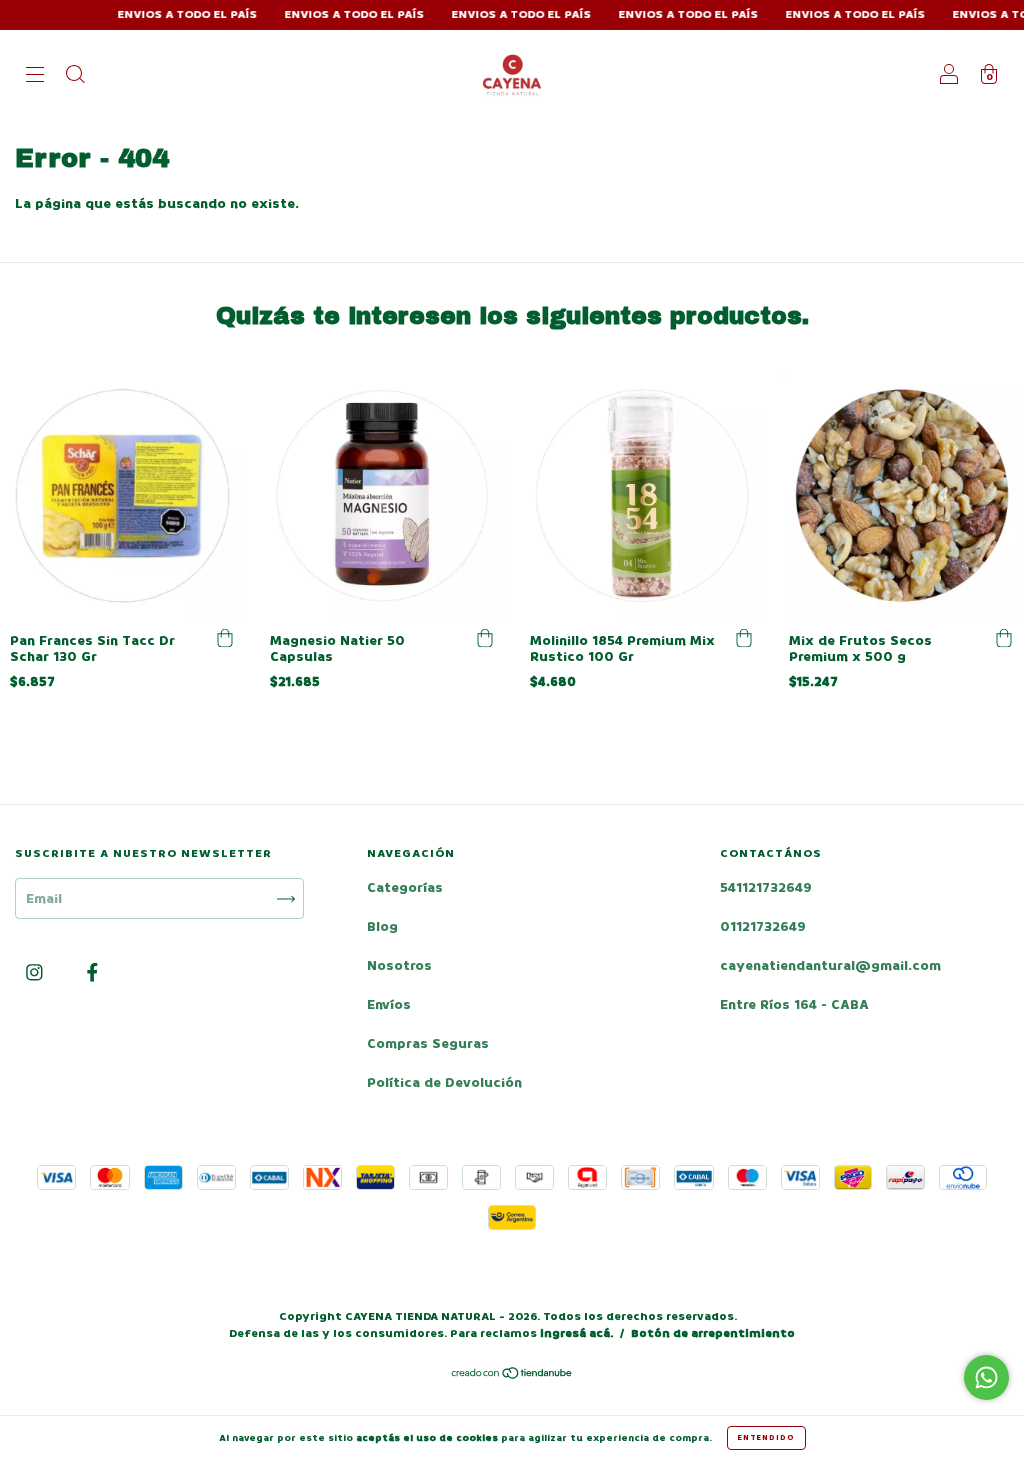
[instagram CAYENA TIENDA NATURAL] (36, 973)
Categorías (405, 887)
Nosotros (399, 965)
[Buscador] (75, 76)
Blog (382, 926)
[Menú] (35, 76)
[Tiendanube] (512, 1375)
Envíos (389, 1004)
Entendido (766, 1437)
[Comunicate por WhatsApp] (986, 1377)
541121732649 (766, 887)
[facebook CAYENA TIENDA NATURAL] (92, 973)
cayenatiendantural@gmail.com (830, 965)
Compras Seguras (428, 1043)
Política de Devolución (444, 1082)
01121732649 (763, 926)
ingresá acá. (576, 1333)
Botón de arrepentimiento (713, 1333)
